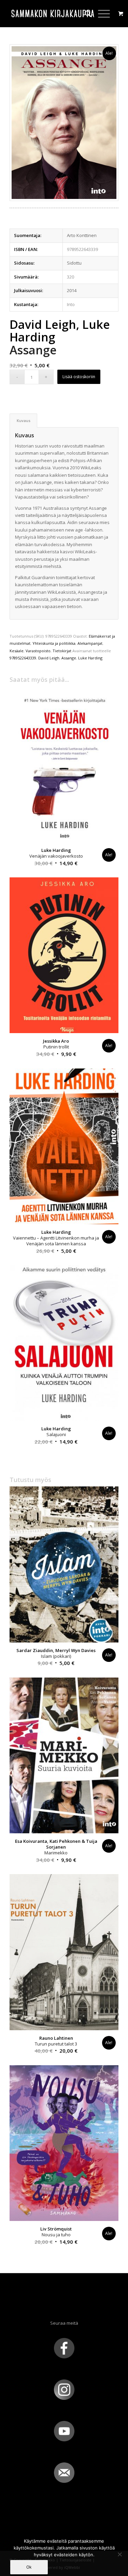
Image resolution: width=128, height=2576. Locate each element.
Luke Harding (90, 658)
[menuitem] (84, 14)
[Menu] (101, 14)
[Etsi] (84, 14)
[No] (119, 2554)
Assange (69, 658)
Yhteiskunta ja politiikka (54, 643)
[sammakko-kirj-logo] (53, 14)
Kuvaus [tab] (24, 420)
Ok (29, 2567)
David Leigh (49, 658)
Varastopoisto (38, 651)
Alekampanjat (90, 643)
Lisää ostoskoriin (79, 377)
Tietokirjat (62, 651)
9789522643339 (23, 658)
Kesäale (17, 651)
